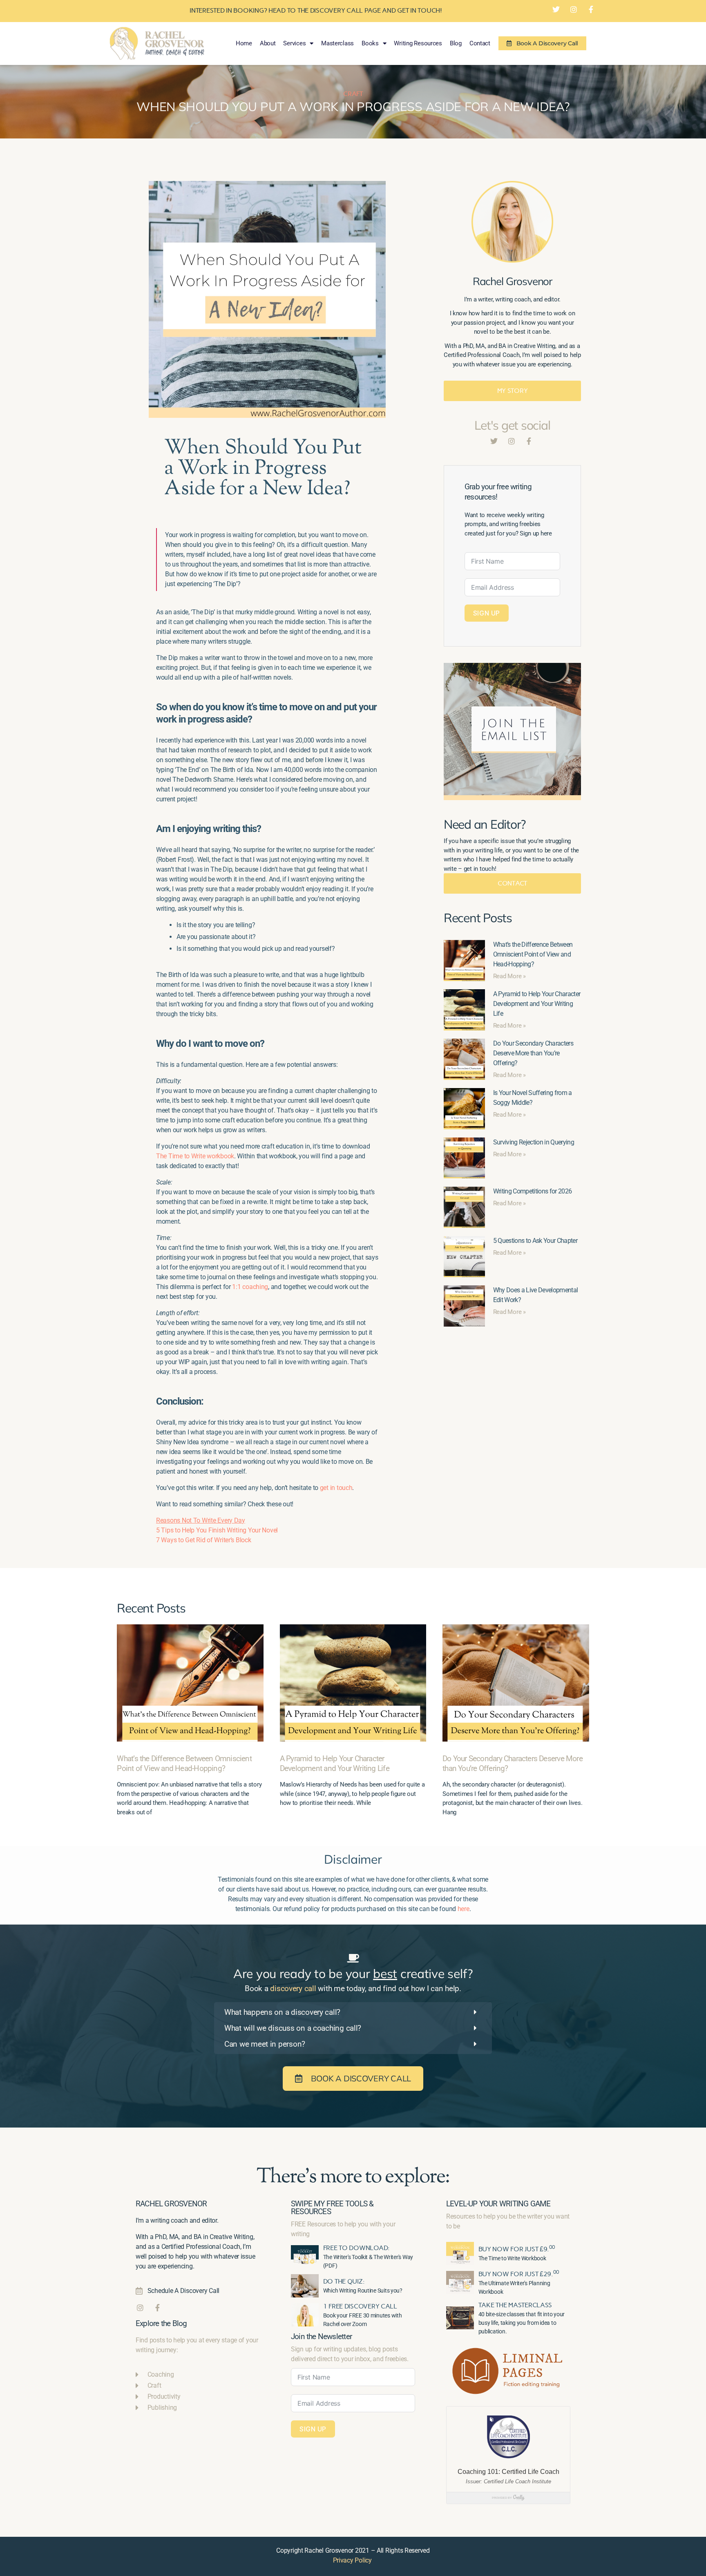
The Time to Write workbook (195, 1156)
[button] (353, 2012)
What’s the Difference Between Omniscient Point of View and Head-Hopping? (533, 954)
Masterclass (337, 43)
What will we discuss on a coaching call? (293, 2028)
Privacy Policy (352, 2560)
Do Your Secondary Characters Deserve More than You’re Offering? (533, 1053)
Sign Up (487, 613)
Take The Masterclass (515, 2305)
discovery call (293, 1988)
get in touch (336, 1488)
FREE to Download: (356, 2248)
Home (244, 43)
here (464, 1909)
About (268, 43)
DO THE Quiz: (344, 2281)
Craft (353, 94)
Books (370, 43)
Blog (456, 43)
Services (294, 43)
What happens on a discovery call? (282, 2012)
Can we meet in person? (265, 2044)
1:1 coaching (250, 1287)
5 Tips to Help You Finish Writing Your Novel (217, 1530)
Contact (480, 43)
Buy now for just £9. (517, 2249)
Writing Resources (418, 43)
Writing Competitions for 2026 (533, 1191)
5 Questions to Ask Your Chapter (535, 1241)
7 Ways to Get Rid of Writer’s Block (204, 1540)
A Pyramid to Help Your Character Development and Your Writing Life (537, 1004)
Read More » (509, 976)
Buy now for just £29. (519, 2274)
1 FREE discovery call (360, 2306)
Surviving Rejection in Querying (534, 1142)
